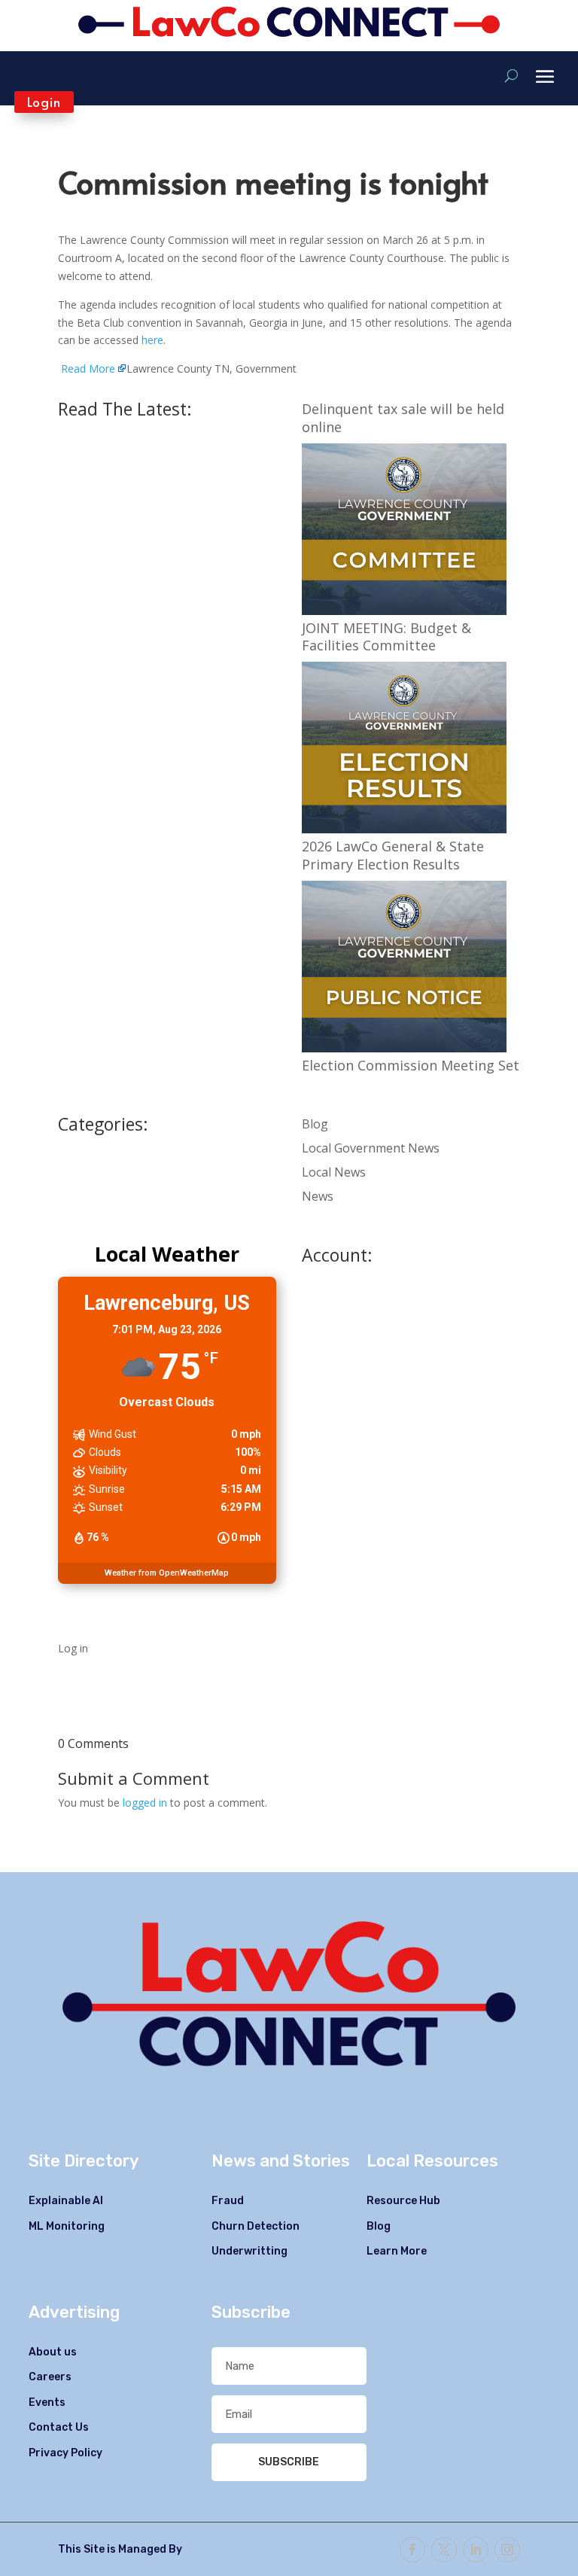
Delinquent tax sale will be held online (403, 418)
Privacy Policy (65, 2453)
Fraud (228, 2201)
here (152, 340)
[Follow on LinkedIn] (476, 2550)
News (318, 1196)
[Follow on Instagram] (507, 2550)
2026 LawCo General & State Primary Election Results (393, 855)
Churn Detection (256, 2226)
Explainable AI (66, 2201)
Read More (88, 368)
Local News (334, 1172)
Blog (315, 1124)
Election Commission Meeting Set (411, 1065)
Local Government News (371, 1148)
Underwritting (249, 2251)
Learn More (397, 2251)
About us (53, 2352)
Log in (73, 1648)
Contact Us (59, 2427)
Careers (50, 2377)
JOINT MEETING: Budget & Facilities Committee (386, 637)
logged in (145, 1803)
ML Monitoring (67, 2226)
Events (47, 2402)
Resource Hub (403, 2201)
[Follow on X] (444, 2550)
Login (44, 102)
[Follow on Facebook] (412, 2550)
